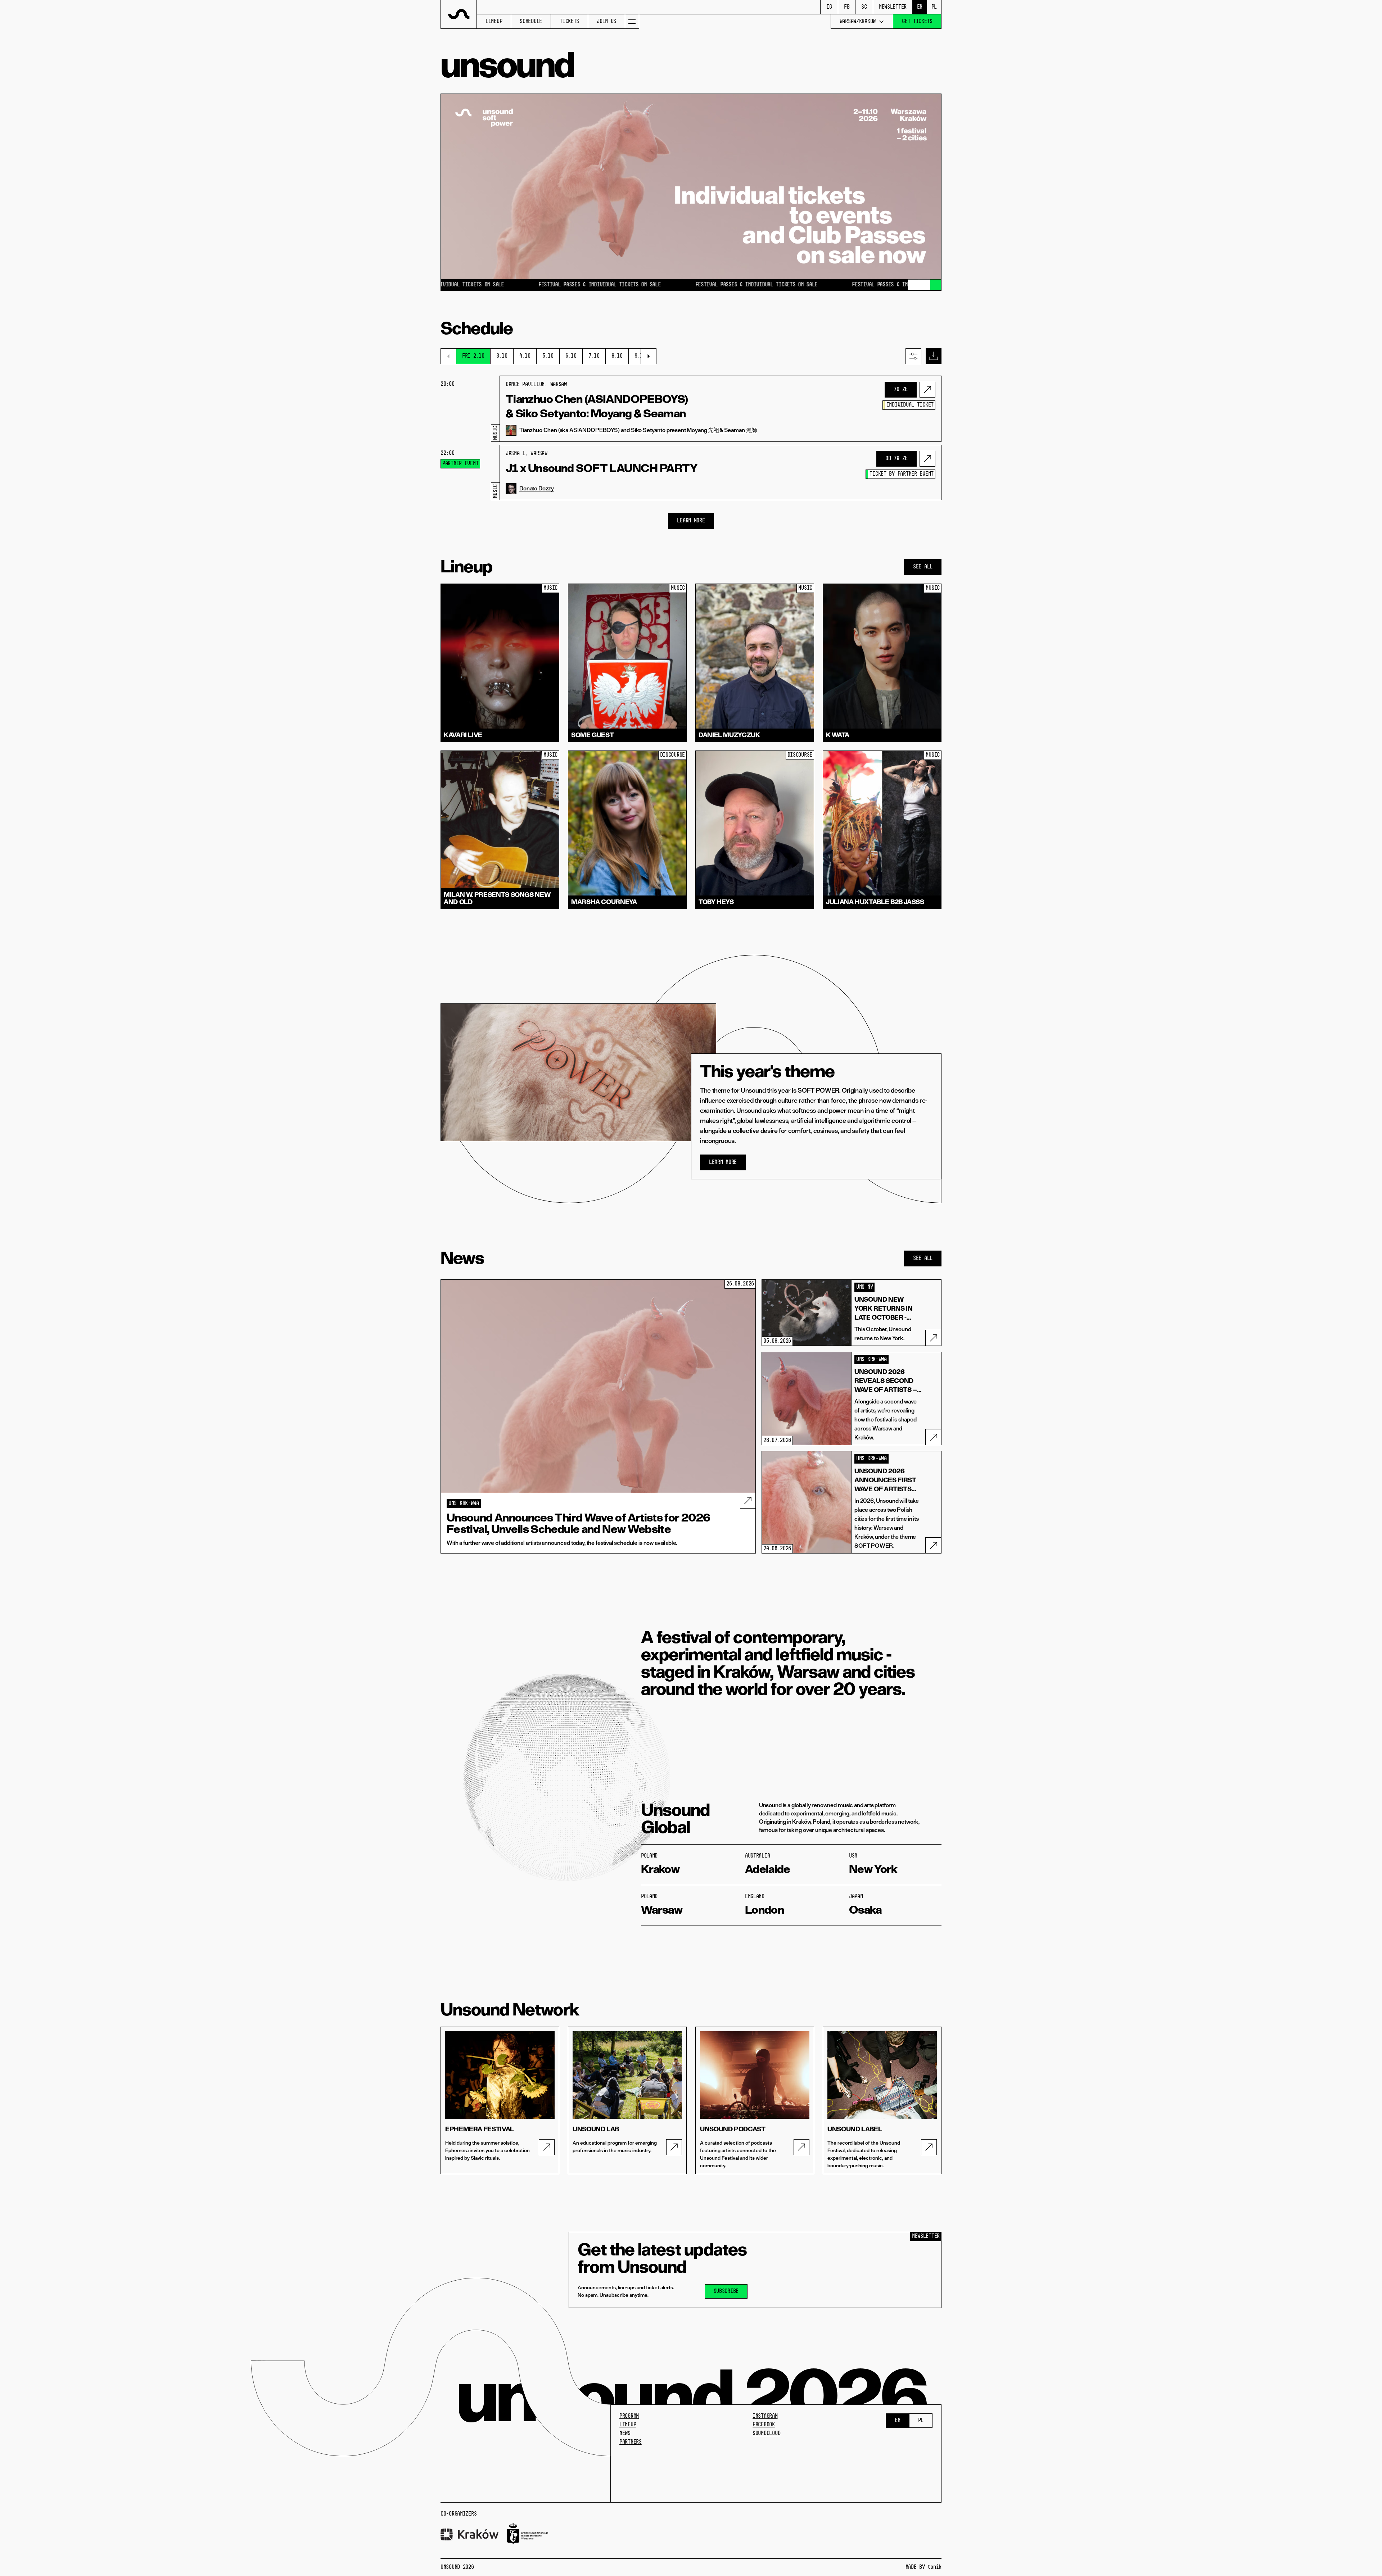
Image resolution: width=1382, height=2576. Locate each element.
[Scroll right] (649, 356)
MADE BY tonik (923, 2567)
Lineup (494, 22)
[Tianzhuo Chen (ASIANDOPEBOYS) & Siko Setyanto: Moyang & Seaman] (927, 390)
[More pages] (632, 21)
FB (847, 7)
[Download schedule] (934, 356)
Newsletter (893, 7)
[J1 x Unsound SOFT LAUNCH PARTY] (927, 459)
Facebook (764, 2425)
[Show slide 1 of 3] (913, 285)
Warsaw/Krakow (858, 22)
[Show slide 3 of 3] (936, 285)
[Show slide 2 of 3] (925, 285)
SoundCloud (766, 2434)
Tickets (569, 22)
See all (923, 567)
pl (934, 7)
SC (864, 7)
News (625, 2434)
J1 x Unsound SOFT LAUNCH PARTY (602, 468)
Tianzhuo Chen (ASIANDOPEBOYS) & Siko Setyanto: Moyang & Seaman (597, 406)
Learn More (691, 521)
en (920, 7)
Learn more (723, 1162)
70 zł (901, 390)
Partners (631, 2442)
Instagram (765, 2416)
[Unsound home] (459, 14)
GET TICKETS (917, 22)
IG (829, 7)
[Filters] (913, 356)
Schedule (531, 22)
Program (629, 2416)
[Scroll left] (448, 356)
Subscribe (726, 2291)
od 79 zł (897, 459)
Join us (606, 22)
